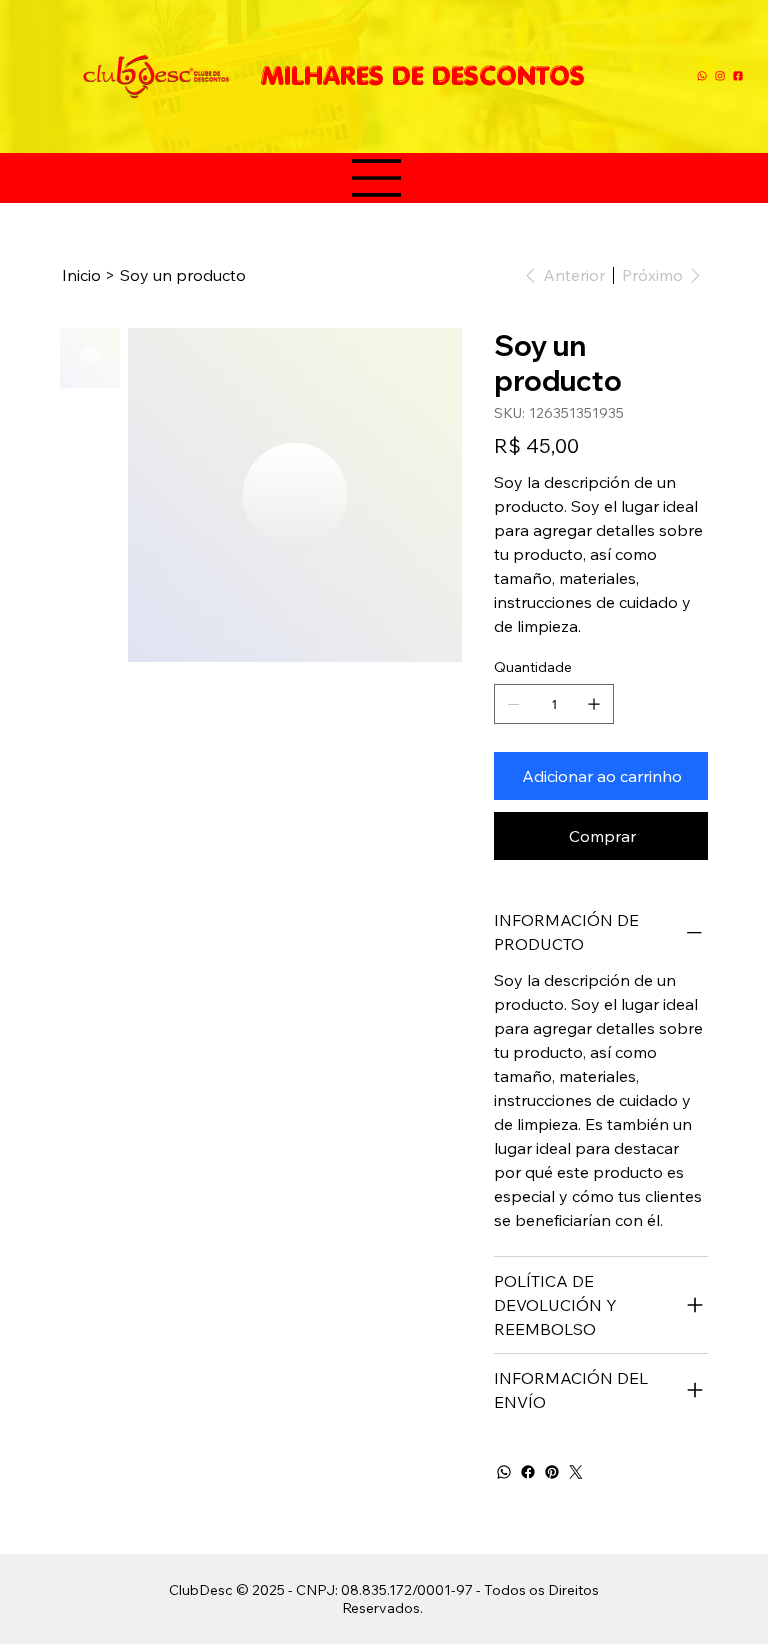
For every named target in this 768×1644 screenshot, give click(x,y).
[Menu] (377, 178)
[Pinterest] (552, 1472)
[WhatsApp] (504, 1472)
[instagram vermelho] (720, 76)
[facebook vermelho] (738, 76)
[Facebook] (528, 1472)
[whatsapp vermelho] (702, 76)
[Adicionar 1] (594, 704)
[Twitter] (576, 1472)
